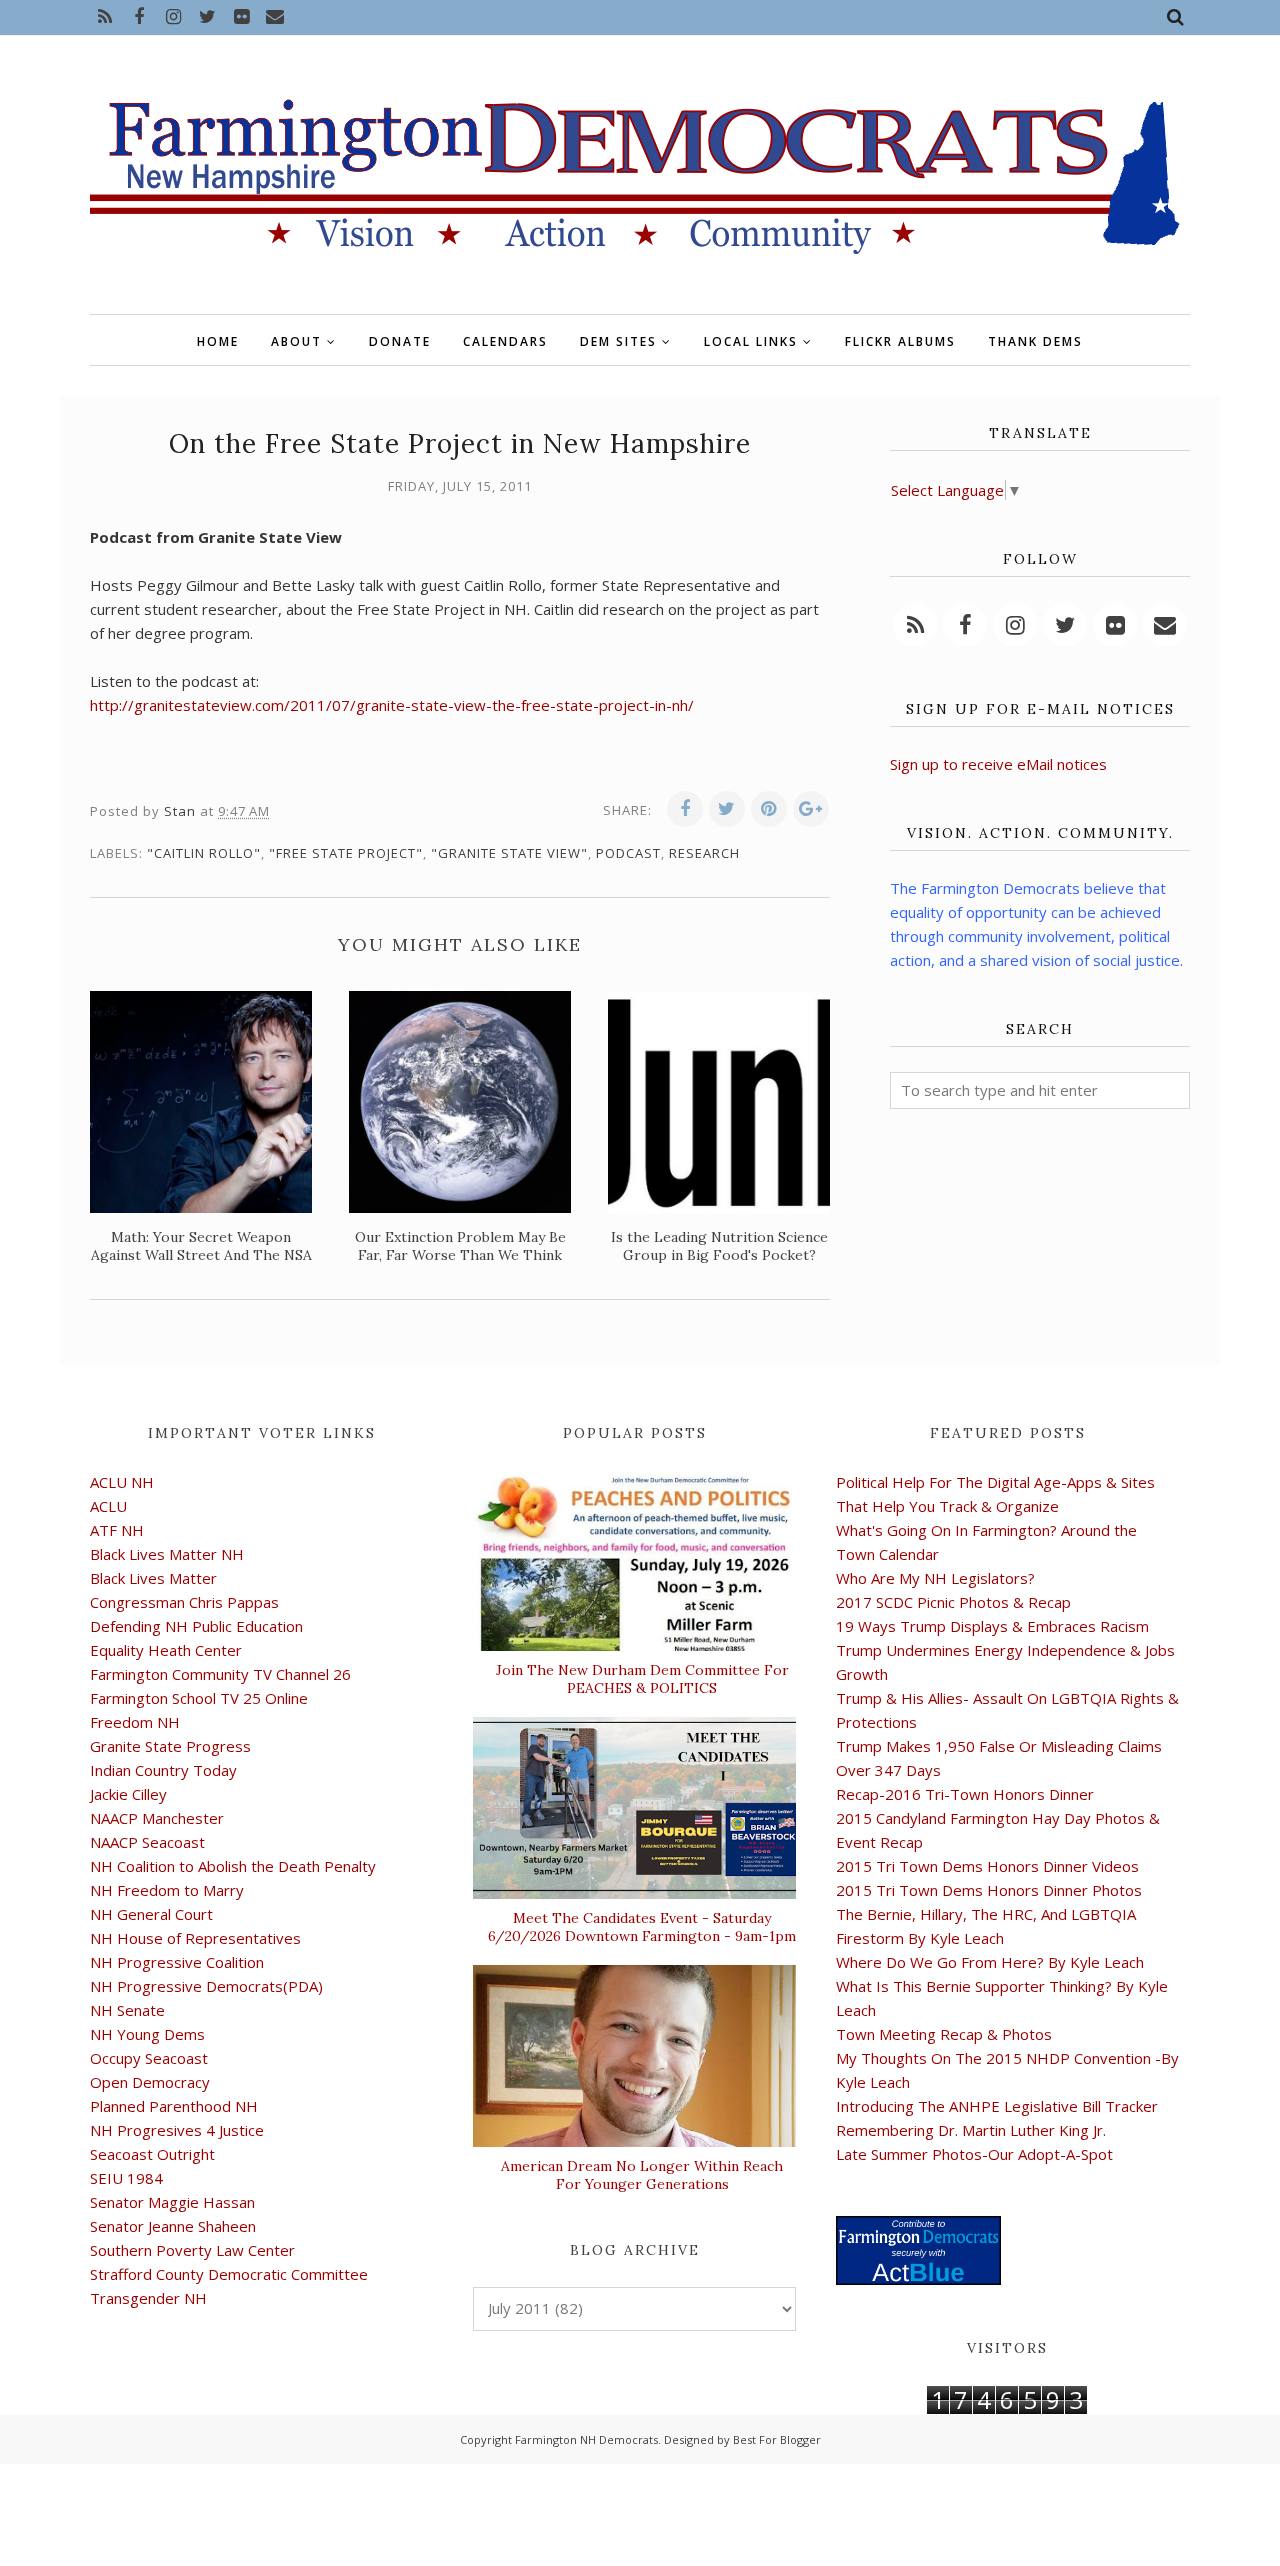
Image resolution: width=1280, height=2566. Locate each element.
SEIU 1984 (126, 2178)
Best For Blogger (777, 2439)
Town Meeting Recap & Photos (944, 2034)
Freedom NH (135, 1722)
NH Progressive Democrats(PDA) (206, 1986)
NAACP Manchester (157, 1818)
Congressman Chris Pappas (184, 1602)
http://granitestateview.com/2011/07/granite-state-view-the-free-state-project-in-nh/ (392, 705)
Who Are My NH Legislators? (935, 1578)
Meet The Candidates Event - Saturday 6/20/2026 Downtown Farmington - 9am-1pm (642, 1927)
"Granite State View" (509, 853)
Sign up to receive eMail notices (998, 764)
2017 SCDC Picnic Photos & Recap (953, 1602)
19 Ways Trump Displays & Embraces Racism (992, 1626)
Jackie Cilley (128, 1794)
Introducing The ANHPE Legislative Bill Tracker (997, 2106)
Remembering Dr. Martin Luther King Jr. (971, 2130)
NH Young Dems (147, 2034)
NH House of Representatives (195, 1938)
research (704, 853)
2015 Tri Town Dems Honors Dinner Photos (989, 1890)
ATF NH (117, 1530)
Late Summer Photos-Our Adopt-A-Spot (974, 2154)
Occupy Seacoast (149, 2058)
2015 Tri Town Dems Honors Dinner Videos (987, 1866)
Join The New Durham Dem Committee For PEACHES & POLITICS (642, 1679)
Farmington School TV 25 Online (199, 1698)
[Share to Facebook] (685, 809)
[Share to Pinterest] (769, 809)
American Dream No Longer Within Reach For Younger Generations (642, 2175)
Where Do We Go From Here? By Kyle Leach (990, 1962)
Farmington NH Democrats (586, 2439)
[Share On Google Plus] (811, 809)
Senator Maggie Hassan (172, 2202)
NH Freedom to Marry (167, 1890)
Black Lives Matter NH (167, 1554)
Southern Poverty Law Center (192, 2250)
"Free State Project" (346, 853)
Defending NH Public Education (196, 1626)
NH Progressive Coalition (177, 1962)
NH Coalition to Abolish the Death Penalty (233, 1866)
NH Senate (127, 2010)
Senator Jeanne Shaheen (173, 2226)
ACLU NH (122, 1482)
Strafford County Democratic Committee (229, 2274)
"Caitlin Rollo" (204, 853)
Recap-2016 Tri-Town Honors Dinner (965, 1794)
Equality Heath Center (166, 1650)
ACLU (108, 1506)
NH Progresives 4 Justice (177, 2130)
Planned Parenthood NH (174, 2106)
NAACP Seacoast (147, 1842)
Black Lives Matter (153, 1578)
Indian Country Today (163, 1770)
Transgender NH (148, 2298)
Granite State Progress (170, 1746)
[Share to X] (727, 809)
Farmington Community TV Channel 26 (220, 1674)
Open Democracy (150, 2082)
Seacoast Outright (152, 2154)
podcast (628, 853)
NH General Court (151, 1914)
